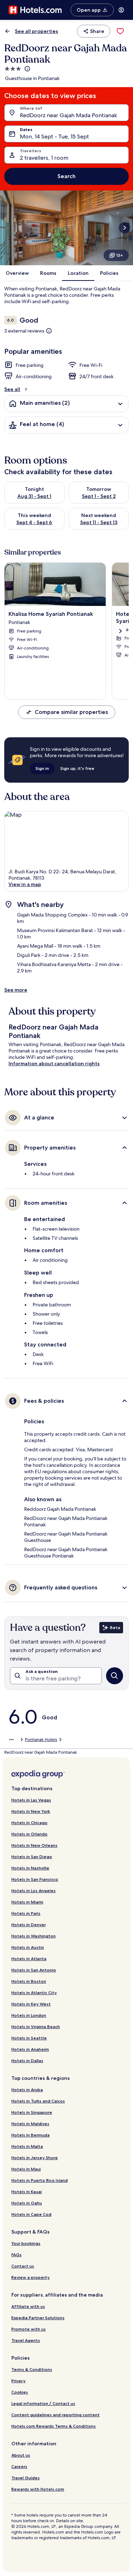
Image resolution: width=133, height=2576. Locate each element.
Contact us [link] (23, 2266)
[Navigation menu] (121, 10)
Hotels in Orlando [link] (29, 1834)
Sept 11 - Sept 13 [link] (99, 522)
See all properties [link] (37, 31)
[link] (120, 31)
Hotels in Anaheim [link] (30, 2049)
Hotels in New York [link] (31, 1811)
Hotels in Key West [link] (31, 2004)
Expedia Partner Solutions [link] (38, 2318)
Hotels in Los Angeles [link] (34, 1891)
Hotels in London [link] (29, 2015)
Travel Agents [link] (26, 2340)
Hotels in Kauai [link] (27, 2192)
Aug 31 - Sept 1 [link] (34, 496)
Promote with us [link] (29, 2329)
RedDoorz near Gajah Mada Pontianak (68, 115)
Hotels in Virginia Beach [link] (36, 2027)
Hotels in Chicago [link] (29, 1823)
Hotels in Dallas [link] (27, 2061)
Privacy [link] (18, 2381)
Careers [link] (19, 2466)
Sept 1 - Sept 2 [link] (99, 496)
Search (66, 176)
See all (12, 389)
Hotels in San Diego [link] (32, 1857)
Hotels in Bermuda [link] (31, 2135)
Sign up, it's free (77, 768)
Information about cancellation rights (54, 1063)
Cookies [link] (20, 2392)
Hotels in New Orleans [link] (34, 1845)
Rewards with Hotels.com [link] (38, 2489)
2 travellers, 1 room (44, 158)
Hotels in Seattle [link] (29, 2038)
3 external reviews (24, 331)
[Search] (115, 1676)
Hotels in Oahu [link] (27, 2203)
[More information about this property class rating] (27, 69)
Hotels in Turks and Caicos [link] (38, 2101)
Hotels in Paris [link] (26, 1913)
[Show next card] (124, 228)
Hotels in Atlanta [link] (29, 1959)
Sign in (42, 768)
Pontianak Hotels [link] (41, 1740)
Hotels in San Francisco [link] (35, 1879)
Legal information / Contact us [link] (43, 2403)
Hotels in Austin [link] (28, 1947)
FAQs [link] (16, 2255)
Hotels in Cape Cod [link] (31, 2214)
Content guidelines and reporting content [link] (56, 2415)
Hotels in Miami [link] (27, 1902)
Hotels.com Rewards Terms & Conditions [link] (54, 2426)
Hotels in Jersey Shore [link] (35, 2158)
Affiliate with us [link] (28, 2306)
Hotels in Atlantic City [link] (34, 1993)
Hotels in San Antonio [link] (34, 1970)
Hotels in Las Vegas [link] (31, 1800)
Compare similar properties (71, 712)
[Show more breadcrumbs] (11, 1740)
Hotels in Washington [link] (34, 1936)
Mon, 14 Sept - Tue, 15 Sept (54, 137)
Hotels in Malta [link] (27, 2146)
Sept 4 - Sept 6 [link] (34, 522)
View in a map (25, 884)
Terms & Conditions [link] (32, 2369)
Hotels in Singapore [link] (32, 2112)
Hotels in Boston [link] (29, 1981)
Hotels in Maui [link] (26, 2169)
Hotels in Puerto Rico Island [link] (40, 2180)
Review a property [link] (31, 2277)
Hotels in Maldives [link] (30, 2124)
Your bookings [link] (26, 2243)
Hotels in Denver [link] (29, 1925)
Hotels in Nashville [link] (30, 1868)
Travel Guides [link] (26, 2478)
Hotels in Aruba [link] (27, 2090)
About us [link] (21, 2455)
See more (16, 990)
